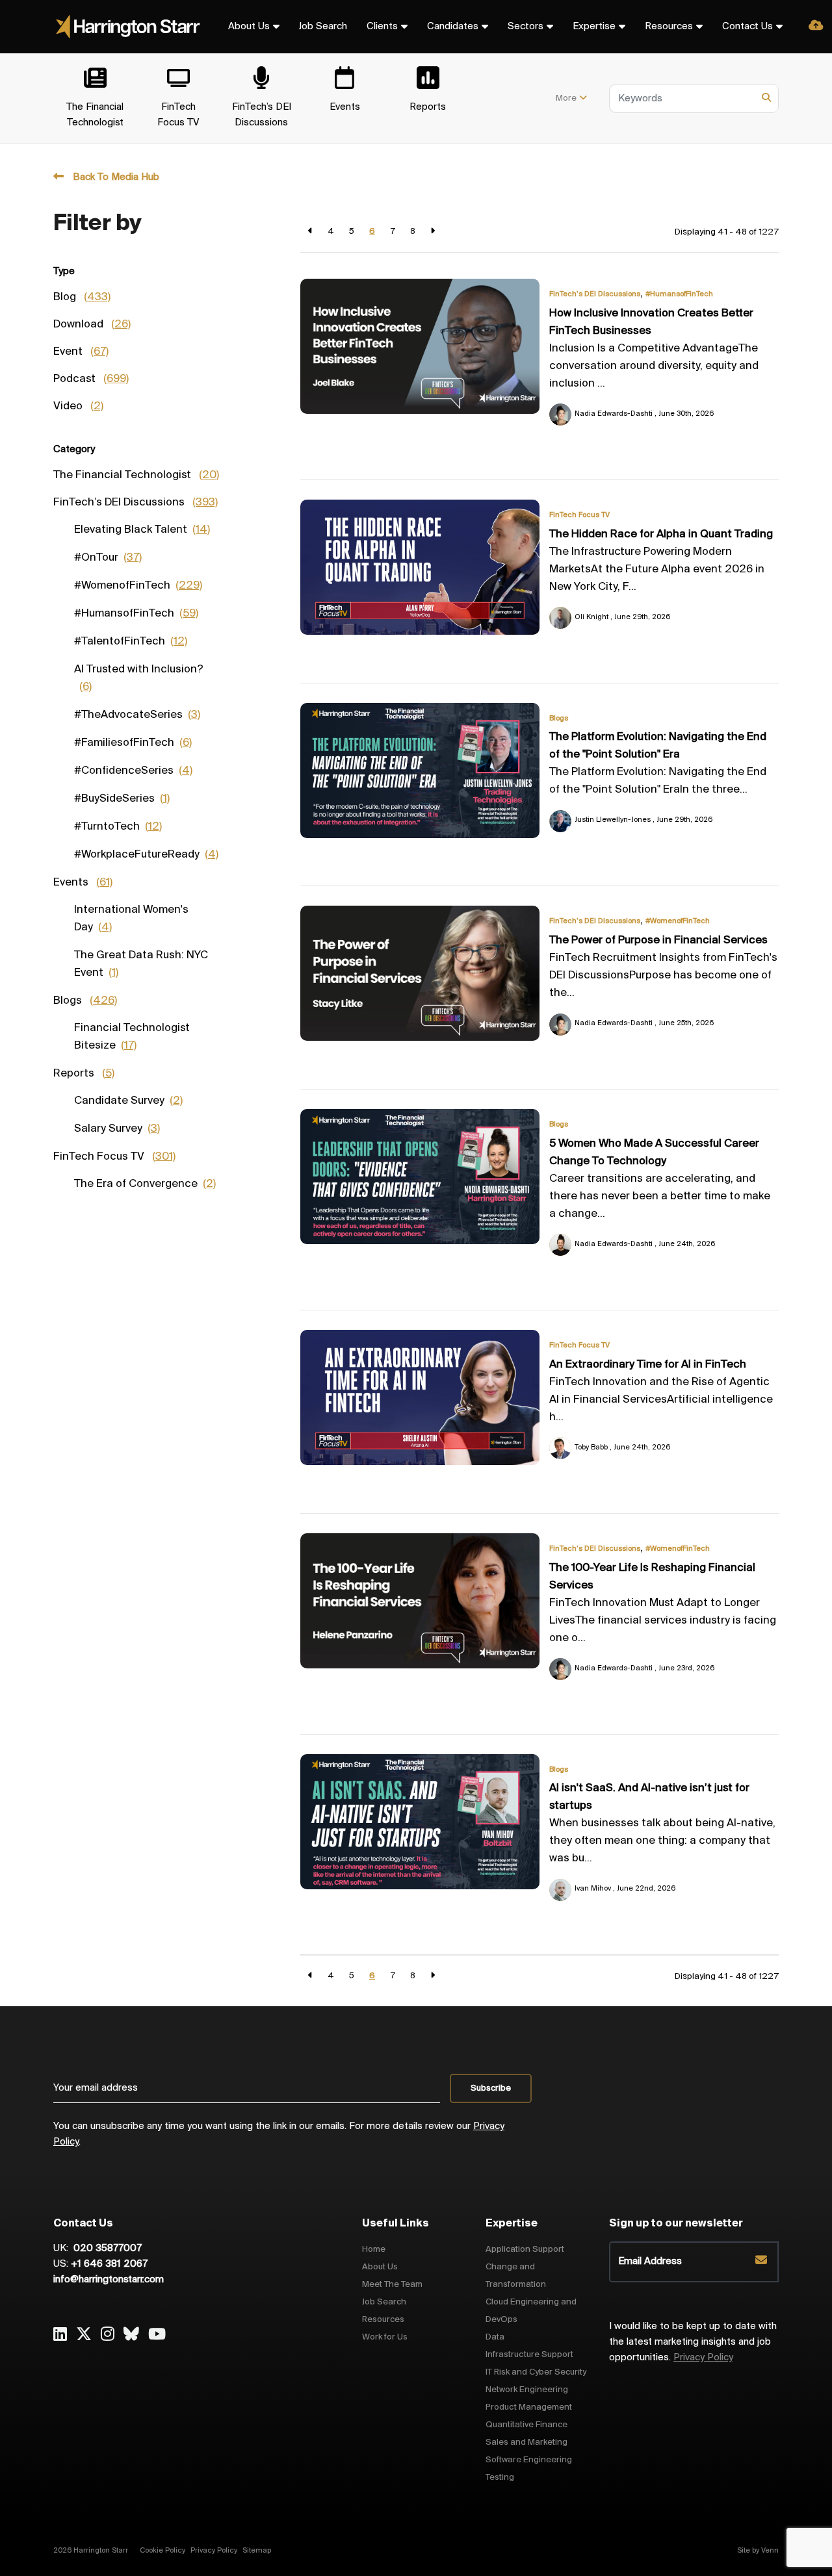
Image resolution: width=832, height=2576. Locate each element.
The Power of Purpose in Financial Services (658, 941)
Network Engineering (527, 2390)
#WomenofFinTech (678, 921)
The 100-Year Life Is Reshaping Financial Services (652, 1577)
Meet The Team (392, 2285)
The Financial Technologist (136, 476)
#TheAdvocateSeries (137, 715)
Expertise (594, 27)
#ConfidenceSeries (133, 771)
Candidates (453, 27)
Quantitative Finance (526, 2425)
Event (81, 352)
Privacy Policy (703, 2358)
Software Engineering (529, 2460)
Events (83, 883)
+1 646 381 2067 (109, 2264)
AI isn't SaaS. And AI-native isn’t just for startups (649, 1797)
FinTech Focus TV (579, 515)
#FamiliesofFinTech (133, 743)
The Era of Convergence (145, 1184)
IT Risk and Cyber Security (536, 2372)
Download (92, 325)
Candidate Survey (128, 1101)
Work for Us (385, 2337)
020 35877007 (106, 2249)
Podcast (91, 379)
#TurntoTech (118, 827)
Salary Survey (117, 1129)
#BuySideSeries (122, 799)
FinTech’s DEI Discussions (595, 294)
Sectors (526, 27)
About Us (249, 27)
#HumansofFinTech (679, 294)
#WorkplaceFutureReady (146, 855)
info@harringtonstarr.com (109, 2280)
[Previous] (310, 232)
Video (78, 407)
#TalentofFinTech (131, 642)
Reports (84, 1074)
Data (495, 2337)
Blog (82, 298)
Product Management (529, 2407)
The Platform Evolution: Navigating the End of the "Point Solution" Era (658, 746)
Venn (770, 2551)
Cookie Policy (162, 2551)
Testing (500, 2478)
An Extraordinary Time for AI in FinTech (648, 1365)
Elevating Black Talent (142, 530)
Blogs (559, 719)
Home (374, 2250)
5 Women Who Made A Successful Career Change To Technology (654, 1153)
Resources (669, 27)
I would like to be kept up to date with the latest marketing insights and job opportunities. (693, 2342)
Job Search (323, 27)
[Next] (433, 232)
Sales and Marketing (526, 2442)
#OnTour (108, 558)
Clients (382, 27)
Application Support (525, 2250)
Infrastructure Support (529, 2355)
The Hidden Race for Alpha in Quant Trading (661, 535)
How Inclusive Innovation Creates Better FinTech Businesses (651, 323)
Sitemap (257, 2551)
